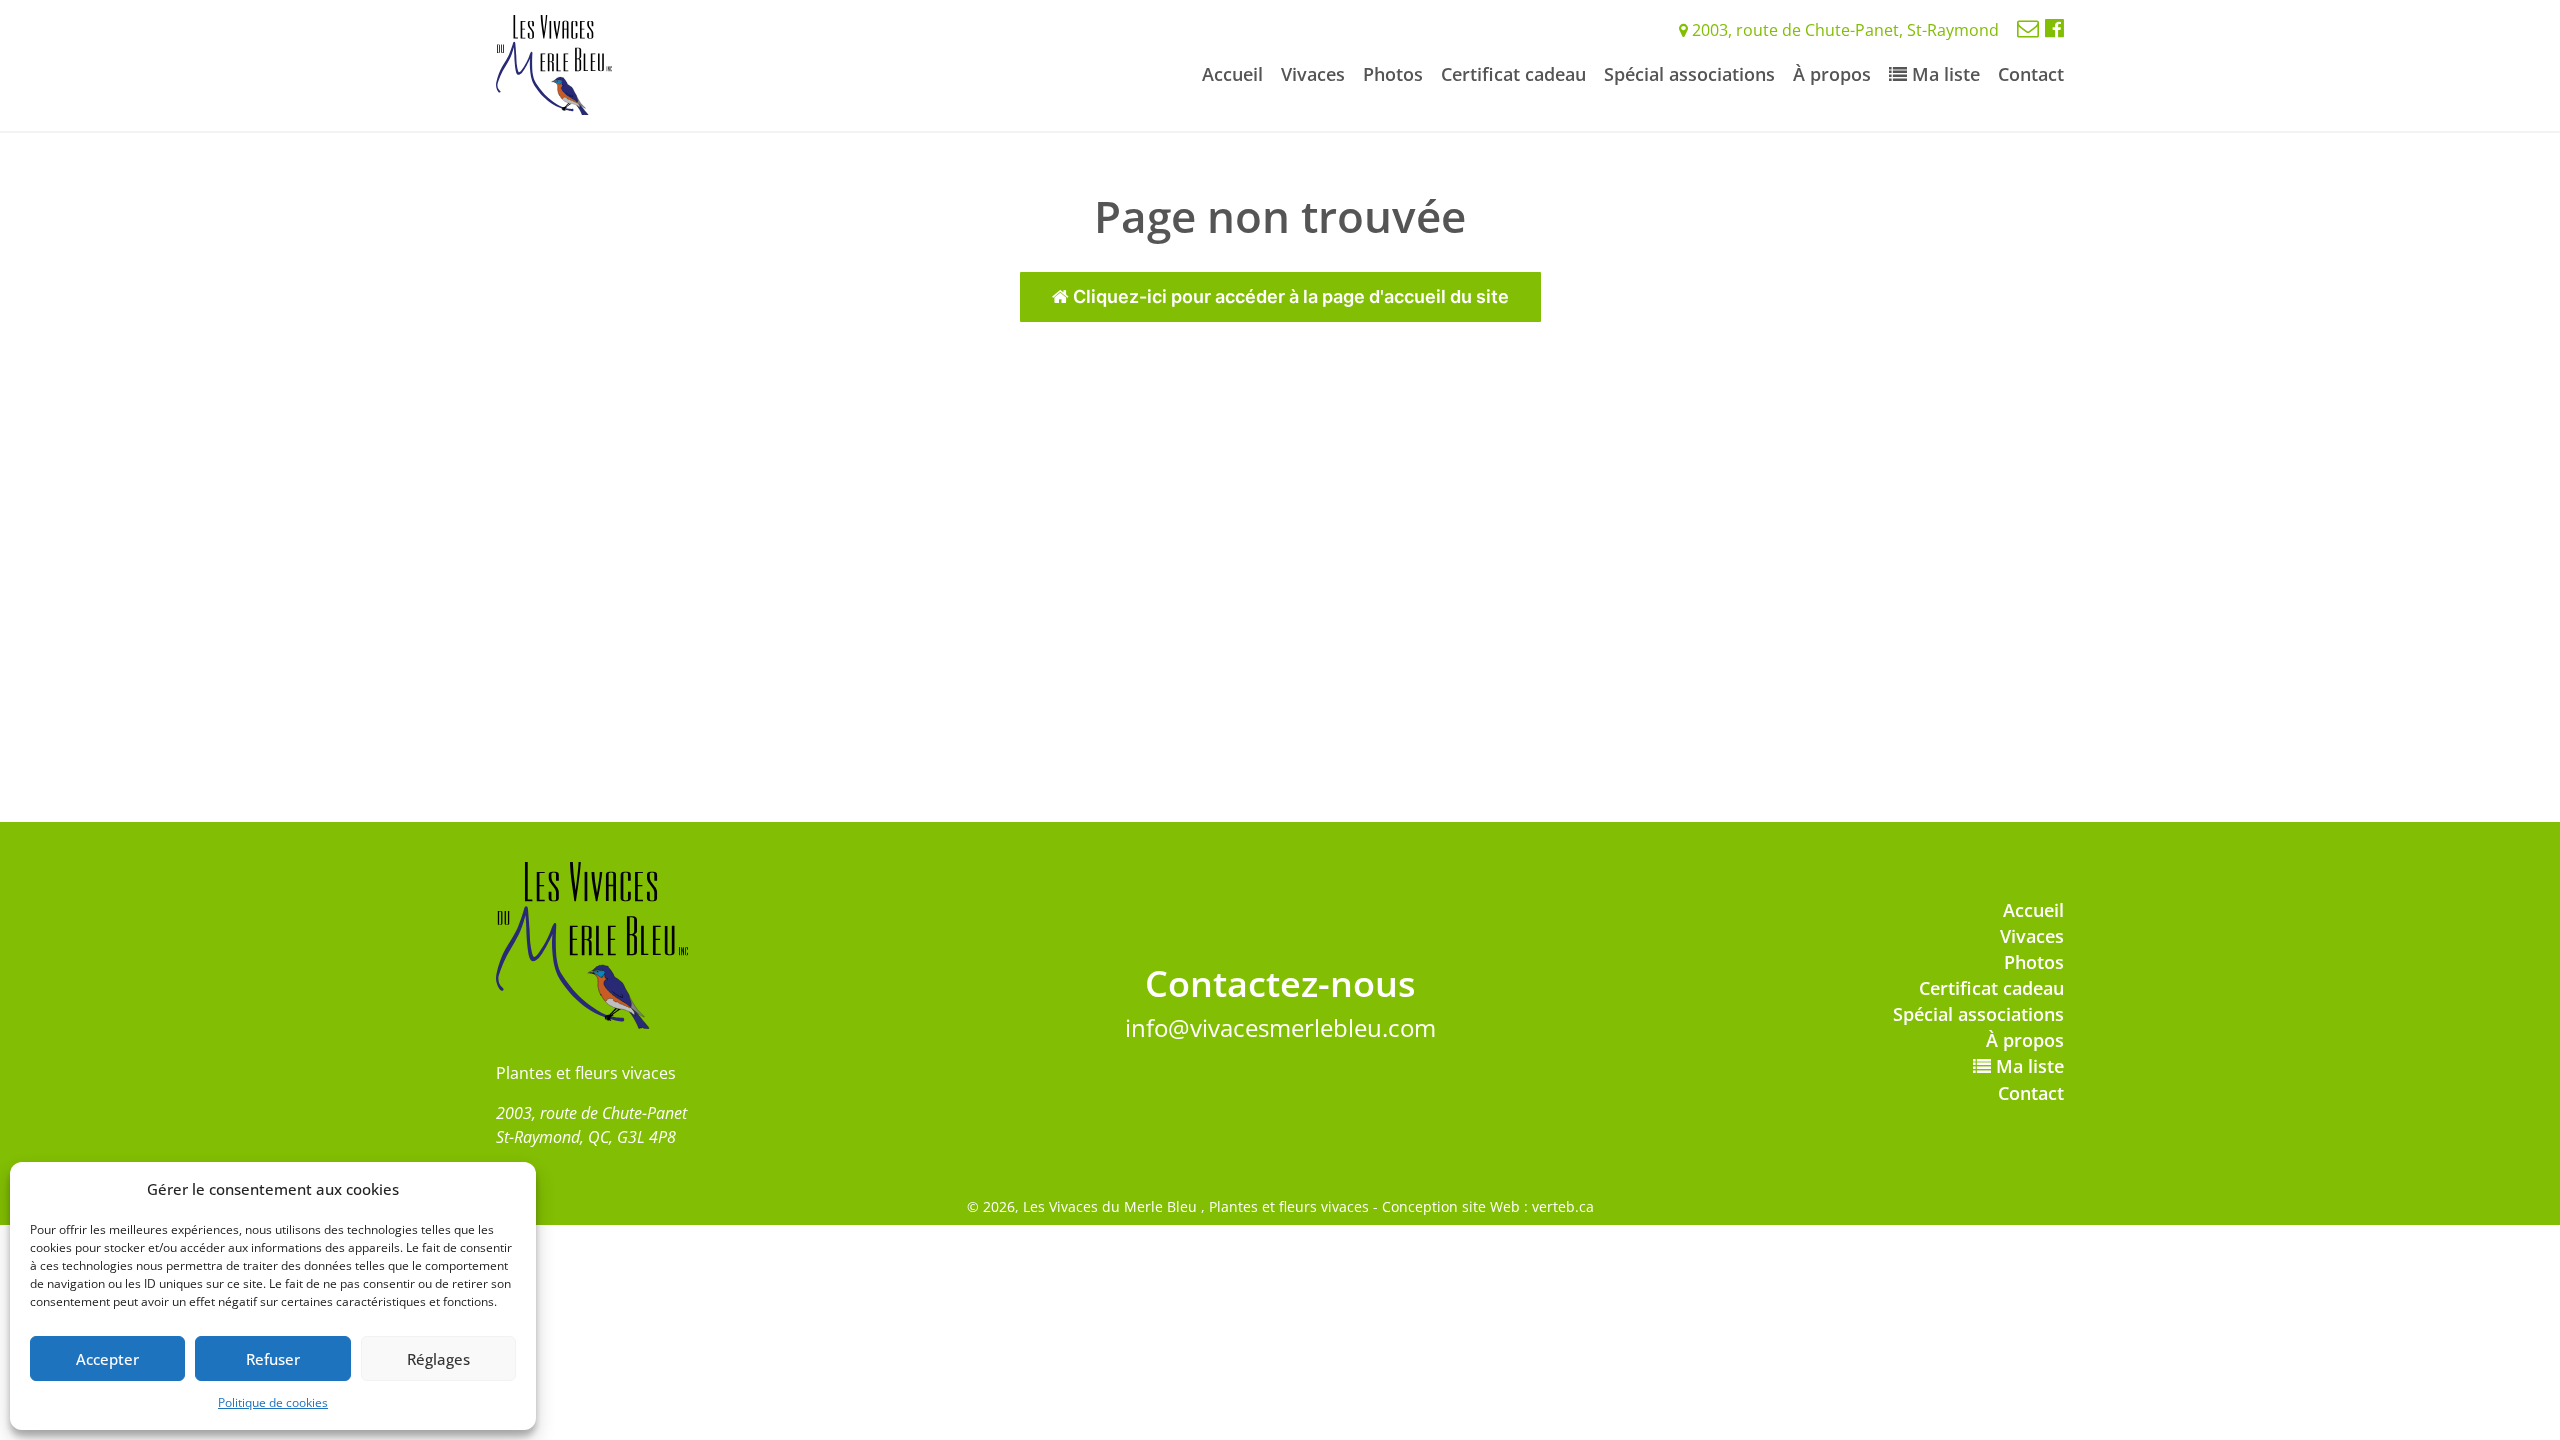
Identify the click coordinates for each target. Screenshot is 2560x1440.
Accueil (1232, 74)
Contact (2031, 74)
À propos (1832, 74)
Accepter (107, 1359)
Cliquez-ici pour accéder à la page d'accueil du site (1289, 296)
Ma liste (1943, 74)
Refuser (273, 1359)
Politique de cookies (273, 1402)
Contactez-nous (1280, 983)
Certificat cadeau (1513, 74)
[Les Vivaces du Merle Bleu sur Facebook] (2054, 27)
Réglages (438, 1359)
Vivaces (1313, 74)
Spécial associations (1689, 74)
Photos (1393, 74)
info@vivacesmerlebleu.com (1280, 1027)
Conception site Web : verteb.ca (1488, 1206)
